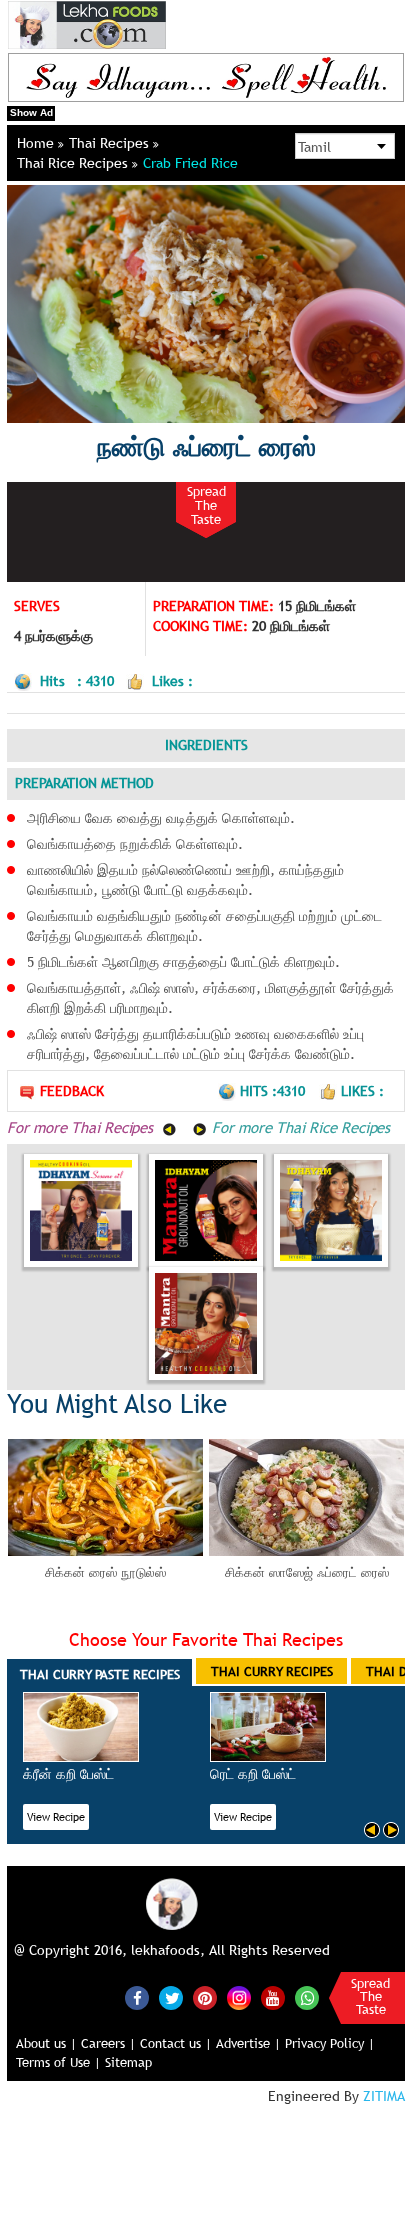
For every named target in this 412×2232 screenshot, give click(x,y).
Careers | (108, 2043)
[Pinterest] (205, 1998)
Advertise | (248, 2043)
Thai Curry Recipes (272, 1671)
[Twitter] (171, 1998)
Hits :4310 (274, 1091)
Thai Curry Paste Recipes (100, 1674)
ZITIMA (384, 2096)
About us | (46, 2043)
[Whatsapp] (307, 1998)
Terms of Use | (58, 2062)
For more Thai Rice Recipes (298, 1127)
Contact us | (176, 2043)
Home (37, 143)
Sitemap (128, 2062)
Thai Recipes (111, 143)
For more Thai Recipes (82, 1127)
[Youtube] (273, 1998)
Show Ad (31, 112)
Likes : (362, 1091)
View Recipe (56, 1817)
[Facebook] (137, 1998)
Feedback (72, 1091)
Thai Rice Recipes (74, 163)
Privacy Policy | (330, 2043)
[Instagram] (239, 1997)
